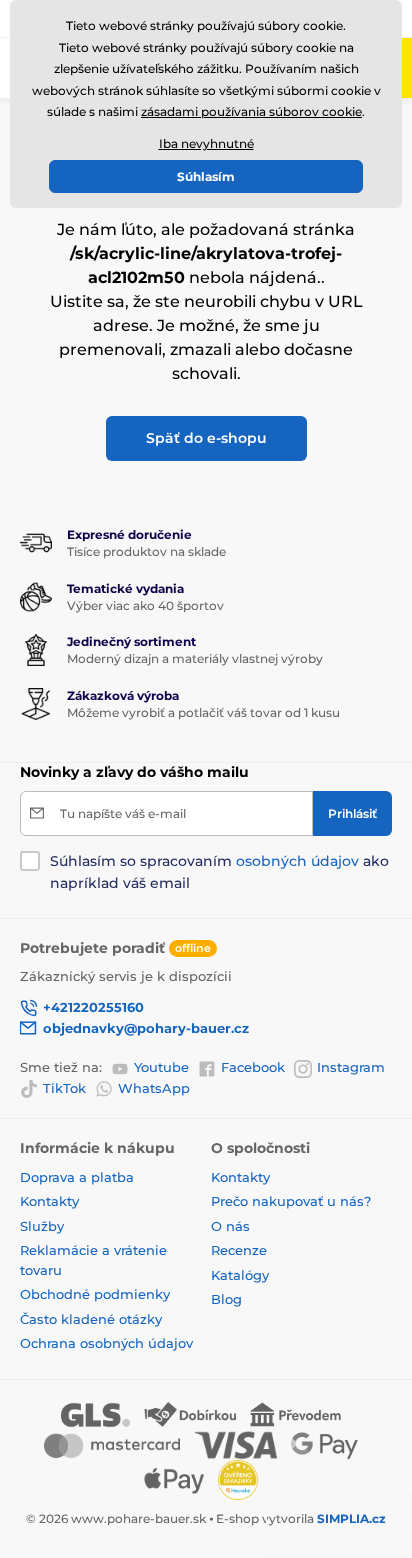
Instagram (351, 1067)
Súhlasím (206, 176)
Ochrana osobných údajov (106, 1343)
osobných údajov (297, 861)
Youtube (161, 1067)
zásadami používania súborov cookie (251, 111)
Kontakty (49, 1201)
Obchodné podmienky (95, 1294)
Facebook (253, 1067)
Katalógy (240, 1275)
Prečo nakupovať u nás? (291, 1201)
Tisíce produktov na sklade (146, 551)
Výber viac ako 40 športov (145, 605)
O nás (230, 1226)
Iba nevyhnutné (206, 143)
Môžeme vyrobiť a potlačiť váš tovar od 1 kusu (203, 712)
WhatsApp (154, 1088)
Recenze (239, 1250)
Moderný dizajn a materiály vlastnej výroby (195, 658)
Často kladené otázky (91, 1319)
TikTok (64, 1088)
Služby (42, 1226)
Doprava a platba (77, 1177)
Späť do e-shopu (206, 438)
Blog (226, 1299)
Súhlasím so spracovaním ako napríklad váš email (219, 872)
